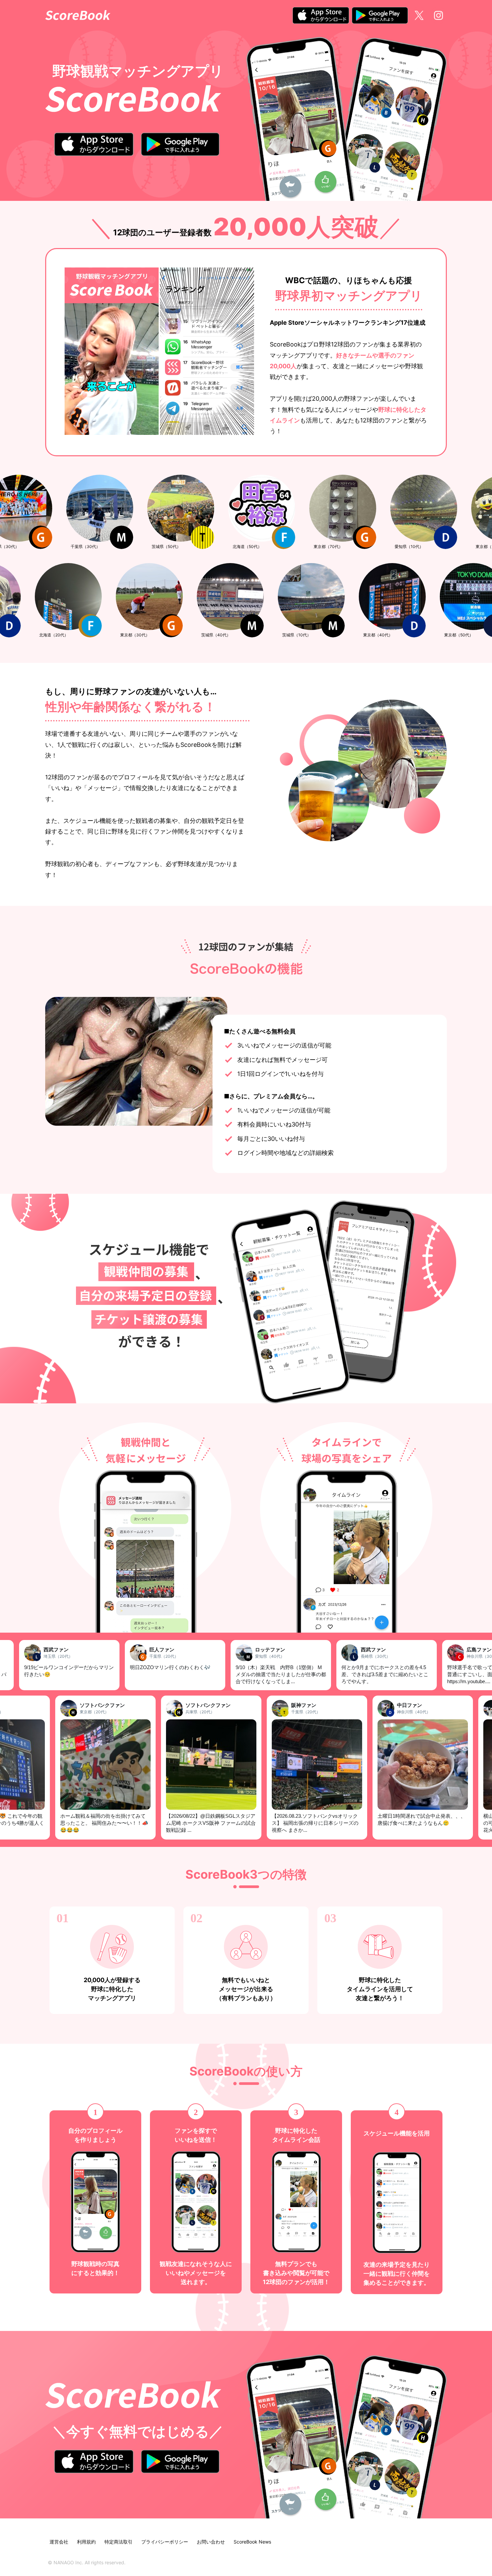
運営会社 (59, 2542)
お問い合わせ (211, 2542)
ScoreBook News (252, 2542)
